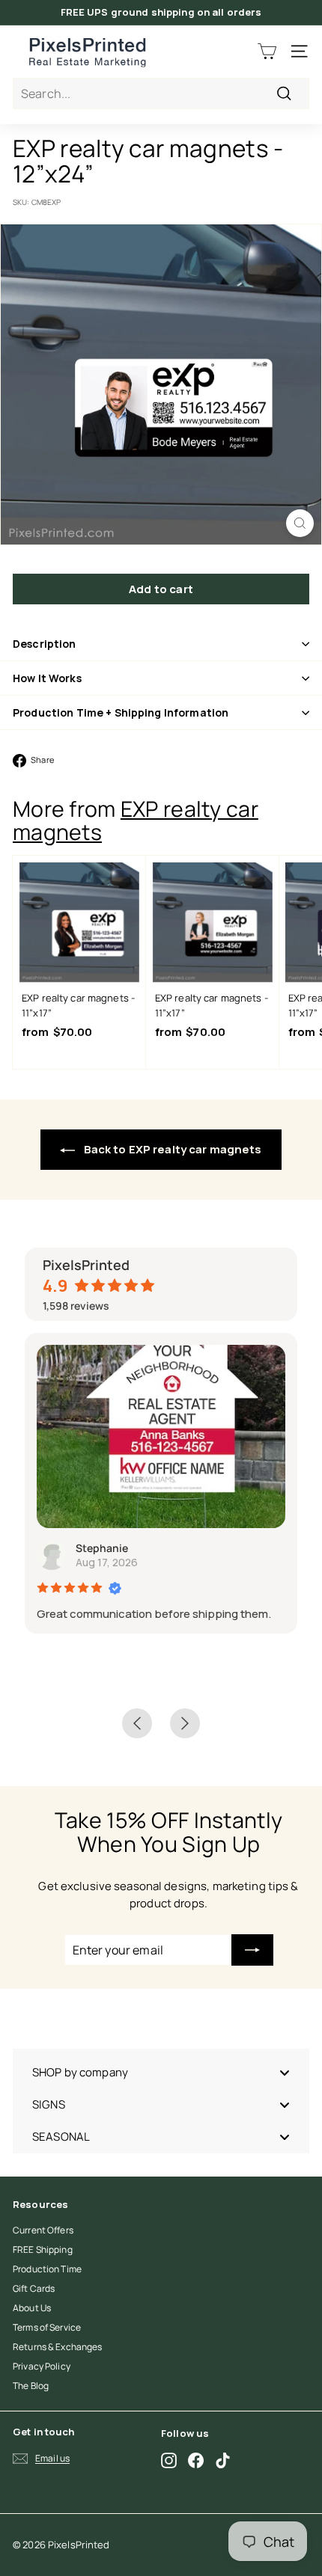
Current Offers (43, 2230)
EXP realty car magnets (136, 821)
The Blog (31, 2386)
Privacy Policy (42, 2366)
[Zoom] (300, 523)
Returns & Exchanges (57, 2347)
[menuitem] (161, 2072)
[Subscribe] (252, 1950)
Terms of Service (47, 2327)
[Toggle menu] (285, 2072)
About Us (32, 2308)
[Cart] (267, 51)
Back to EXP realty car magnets (171, 1149)
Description (45, 644)
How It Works (47, 678)
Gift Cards (34, 2288)
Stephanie (102, 1548)
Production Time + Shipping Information (121, 712)
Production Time (47, 2269)
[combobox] (161, 93)
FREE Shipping (43, 2250)
